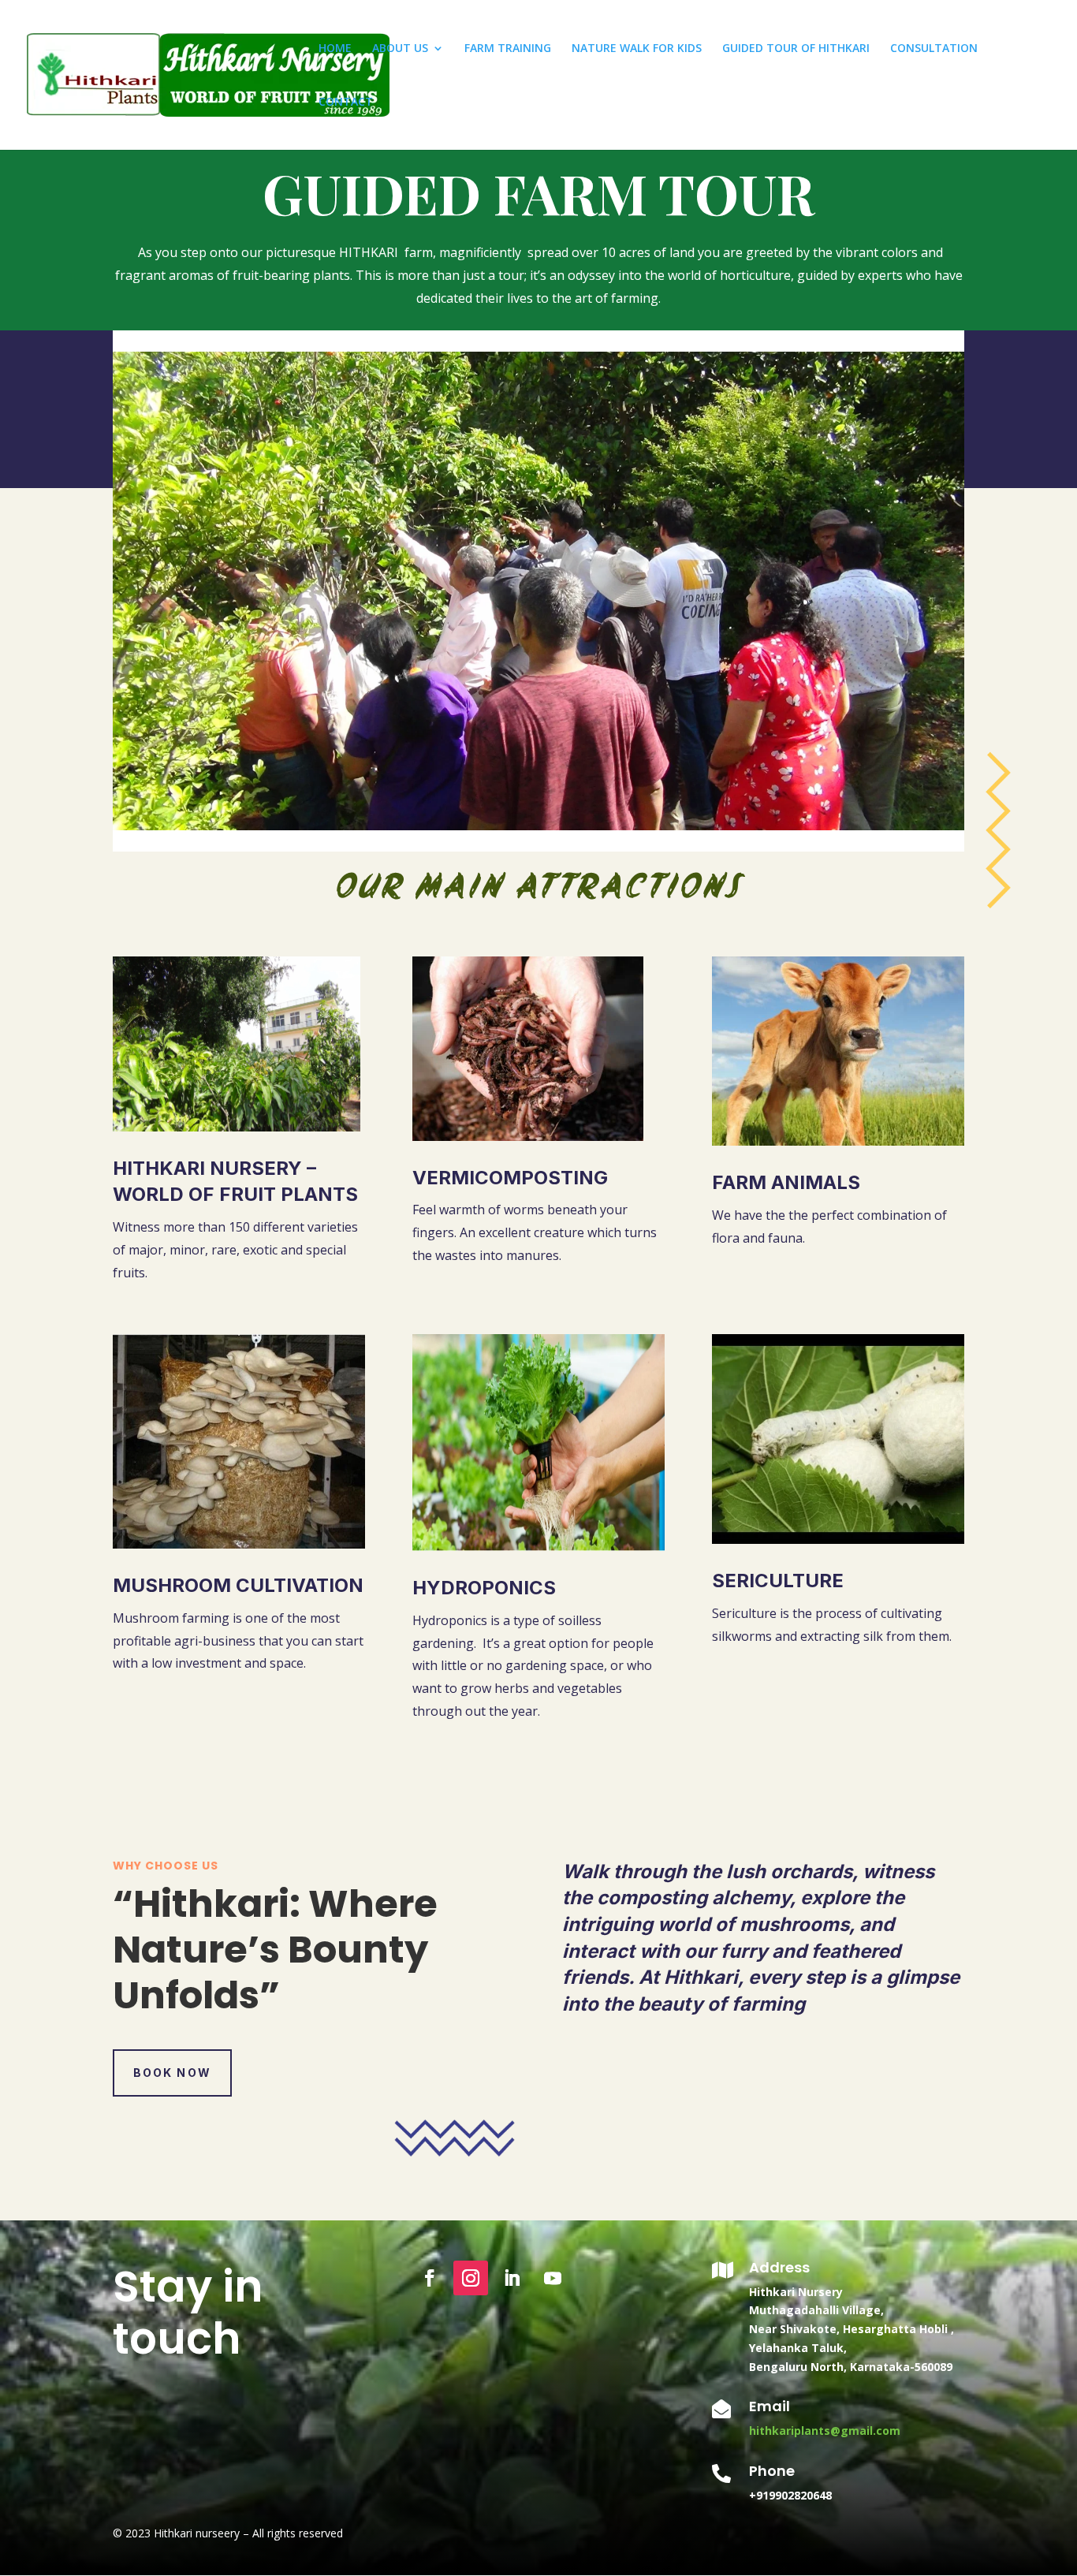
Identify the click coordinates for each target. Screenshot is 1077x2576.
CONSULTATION (934, 49)
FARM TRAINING (508, 49)
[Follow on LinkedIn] (512, 2278)
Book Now (172, 2073)
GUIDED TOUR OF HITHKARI (796, 49)
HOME (335, 49)
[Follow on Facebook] (430, 2278)
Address (779, 2267)
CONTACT (346, 103)
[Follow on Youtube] (553, 2278)
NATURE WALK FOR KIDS (637, 49)
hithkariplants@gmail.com (825, 2431)
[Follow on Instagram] (471, 2278)
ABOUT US (400, 49)
